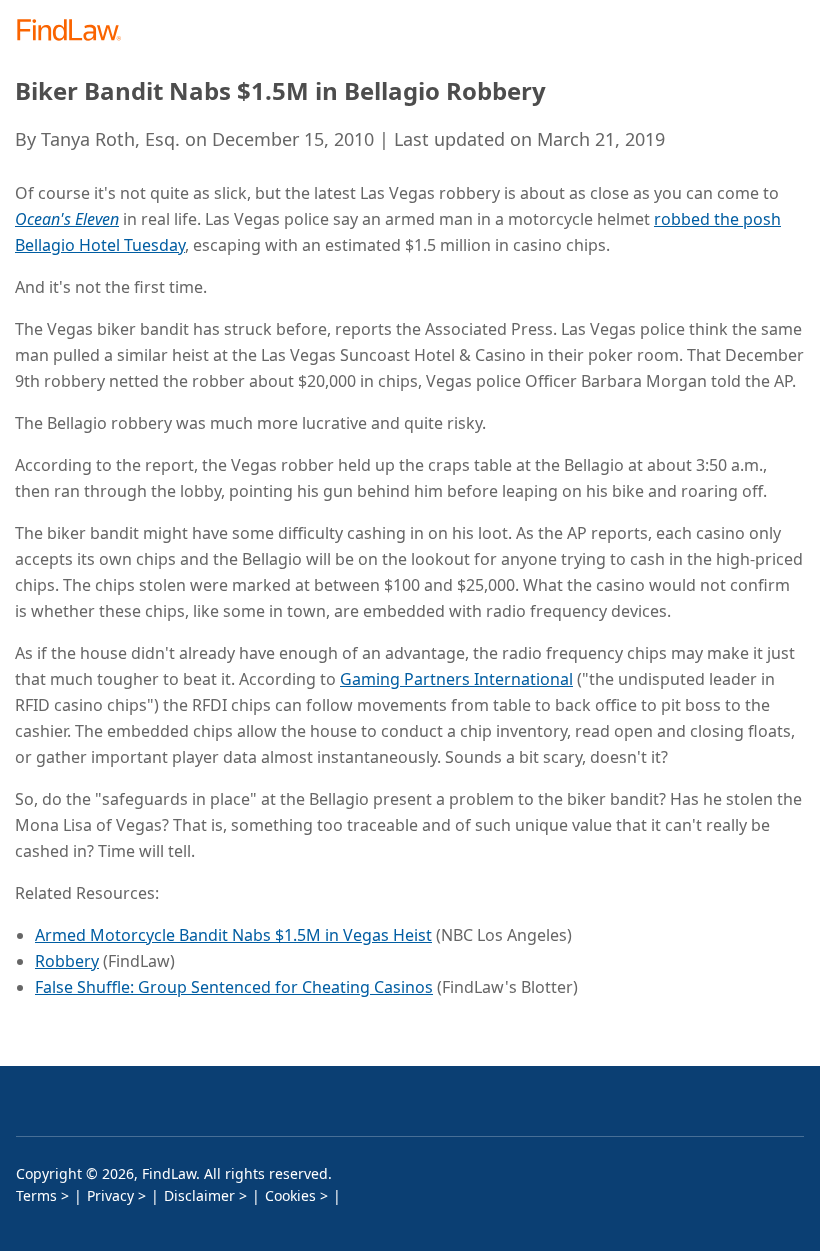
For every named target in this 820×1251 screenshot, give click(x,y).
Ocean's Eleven (67, 219)
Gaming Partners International (456, 679)
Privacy (110, 1195)
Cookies (290, 1195)
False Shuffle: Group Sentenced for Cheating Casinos (234, 987)
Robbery (67, 961)
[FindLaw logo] (75, 31)
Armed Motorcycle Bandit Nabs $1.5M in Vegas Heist (233, 935)
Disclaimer (199, 1195)
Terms (36, 1195)
